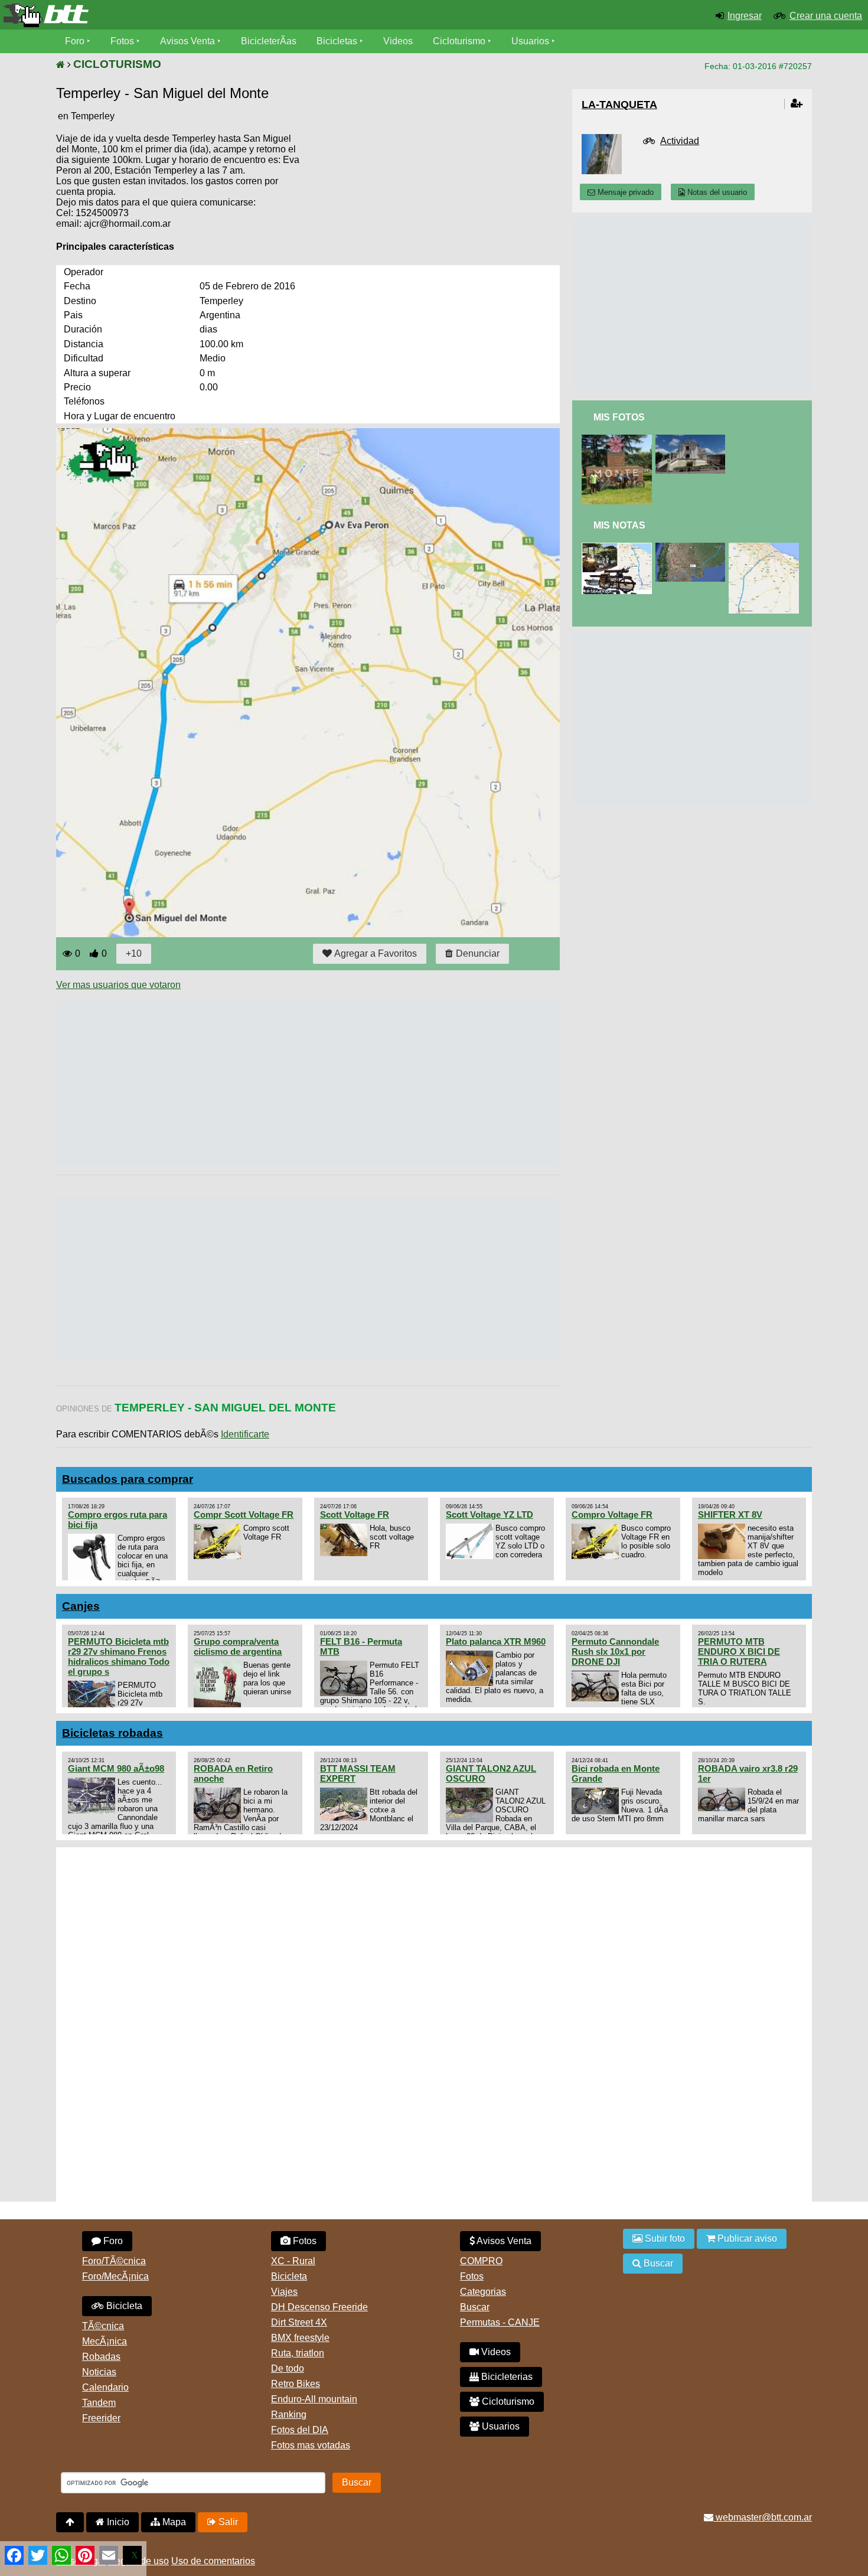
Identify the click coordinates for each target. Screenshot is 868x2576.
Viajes (284, 2292)
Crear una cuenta (826, 16)
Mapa (173, 2522)
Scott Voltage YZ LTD (490, 1514)
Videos (398, 41)
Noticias (99, 2372)
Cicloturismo (459, 41)
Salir (227, 2522)
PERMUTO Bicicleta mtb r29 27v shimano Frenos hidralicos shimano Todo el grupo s (119, 1657)
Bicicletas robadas (112, 1733)
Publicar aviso (746, 2238)
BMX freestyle (300, 2338)
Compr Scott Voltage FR (244, 1514)
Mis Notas (619, 525)
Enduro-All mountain (314, 2399)
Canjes (81, 1606)
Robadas (101, 2357)
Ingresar (745, 16)
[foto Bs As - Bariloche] (619, 440)
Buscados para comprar (128, 1479)
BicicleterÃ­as (269, 41)
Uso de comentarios (213, 2561)
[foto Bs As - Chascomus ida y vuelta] (619, 548)
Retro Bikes (296, 2384)
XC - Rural (293, 2261)
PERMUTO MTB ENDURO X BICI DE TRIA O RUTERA (739, 1651)
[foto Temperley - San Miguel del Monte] (766, 548)
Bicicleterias (506, 2377)
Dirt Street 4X (299, 2322)
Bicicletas (338, 41)
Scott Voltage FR (355, 1514)
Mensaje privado (624, 192)
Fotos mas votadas (311, 2445)
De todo (288, 2368)
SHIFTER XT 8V (730, 1514)
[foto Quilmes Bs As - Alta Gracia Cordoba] (693, 440)
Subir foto (664, 2238)
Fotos (122, 41)
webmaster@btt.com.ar (763, 2517)
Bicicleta (123, 2306)
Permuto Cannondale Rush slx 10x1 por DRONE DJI (615, 1651)
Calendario (105, 2387)
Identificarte (245, 1434)
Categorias (483, 2292)
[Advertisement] (271, 1082)
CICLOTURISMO (117, 64)
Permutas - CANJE (500, 2322)
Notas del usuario (716, 192)
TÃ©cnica (103, 2326)
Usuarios (530, 41)
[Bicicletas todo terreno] (145, 15)
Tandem (99, 2403)
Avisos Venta (187, 41)
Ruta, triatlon (298, 2353)
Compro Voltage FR (612, 1514)
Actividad (680, 141)
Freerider (101, 2418)
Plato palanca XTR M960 (496, 1641)
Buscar (475, 2307)
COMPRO (481, 2261)
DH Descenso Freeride (319, 2307)
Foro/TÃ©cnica (114, 2261)
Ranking (289, 2414)
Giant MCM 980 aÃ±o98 (116, 1768)
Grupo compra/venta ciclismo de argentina (238, 1646)
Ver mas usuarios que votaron (118, 985)
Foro (75, 41)
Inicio (117, 2522)
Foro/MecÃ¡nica (115, 2276)
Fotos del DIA (300, 2430)
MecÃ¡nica (105, 2341)
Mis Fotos (619, 417)
